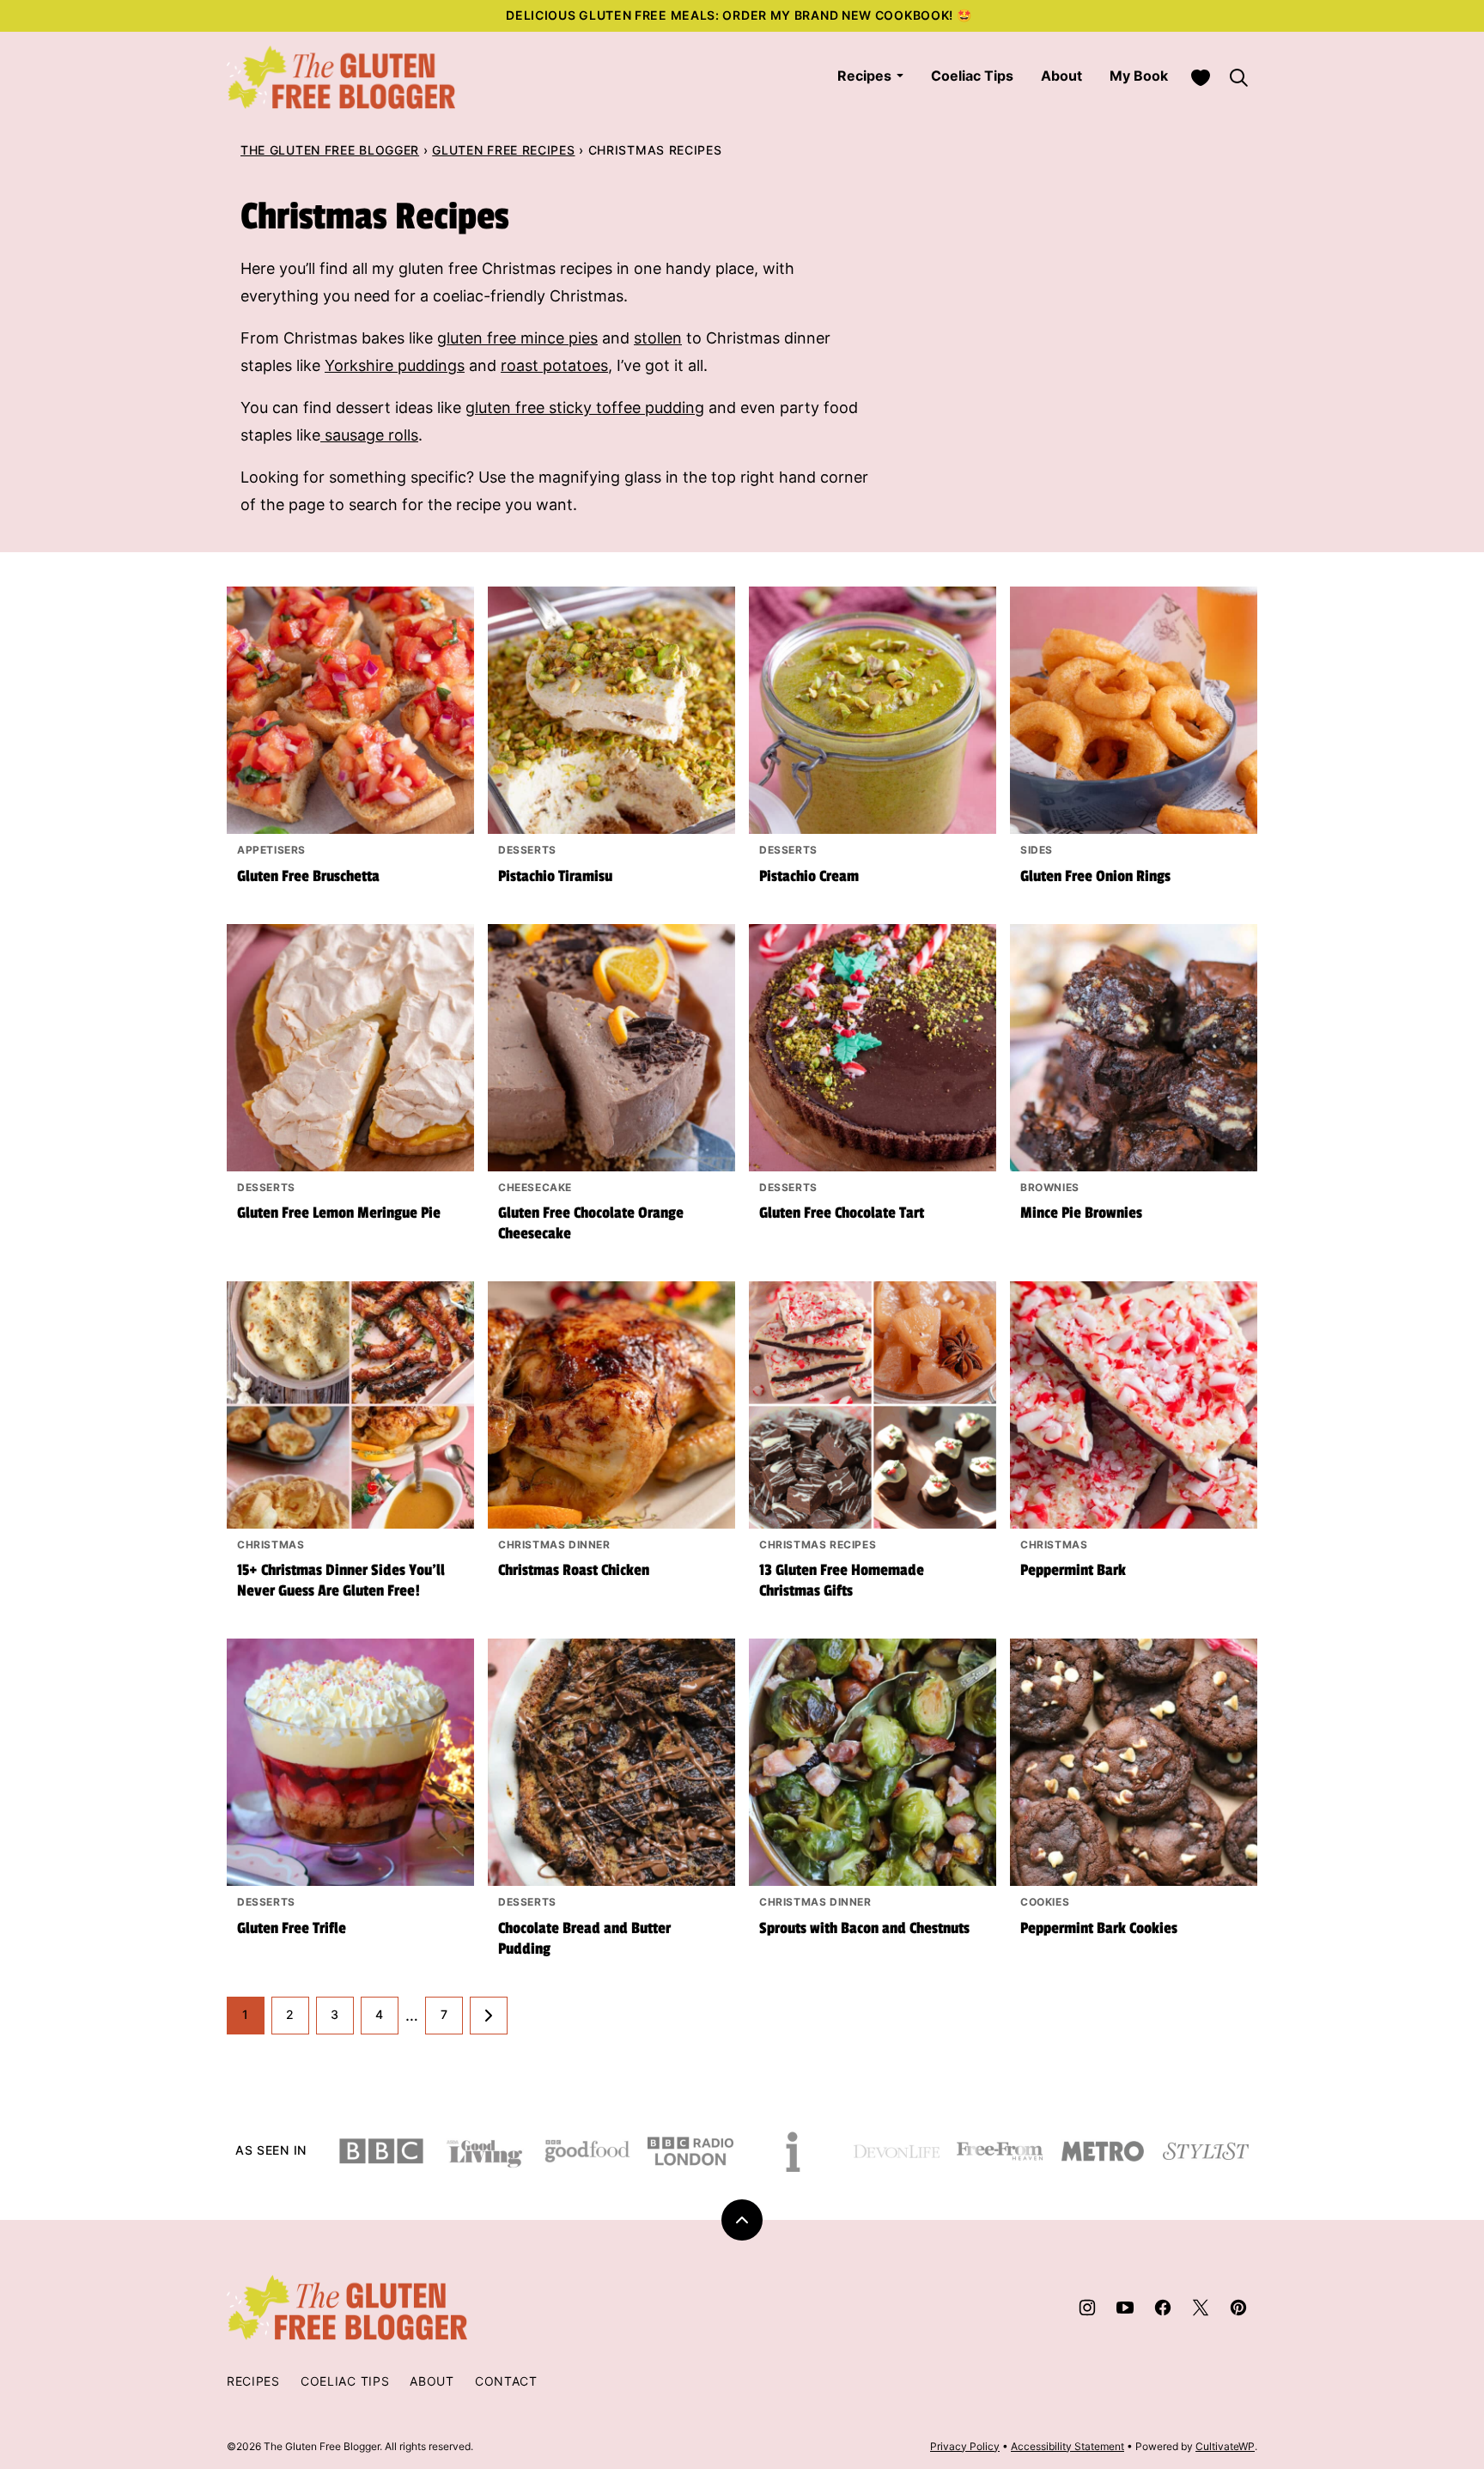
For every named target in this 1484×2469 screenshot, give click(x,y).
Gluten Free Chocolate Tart (842, 1213)
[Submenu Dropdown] (900, 76)
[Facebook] (1163, 2308)
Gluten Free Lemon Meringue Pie (339, 1213)
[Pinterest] (1238, 2308)
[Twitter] (1201, 2308)
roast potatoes (554, 365)
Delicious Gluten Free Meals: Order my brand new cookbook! (731, 15)
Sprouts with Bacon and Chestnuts (864, 1928)
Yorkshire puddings (395, 365)
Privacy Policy (965, 2446)
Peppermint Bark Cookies (1099, 1928)
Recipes (864, 76)
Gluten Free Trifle (292, 1928)
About (1061, 76)
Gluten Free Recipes (503, 150)
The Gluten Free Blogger (330, 150)
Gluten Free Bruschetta (308, 876)
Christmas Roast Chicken (574, 1570)
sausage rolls (369, 435)
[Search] (1238, 77)
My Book (1139, 76)
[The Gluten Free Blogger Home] (341, 77)
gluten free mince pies (517, 338)
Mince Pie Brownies (1081, 1213)
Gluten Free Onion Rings (1095, 876)
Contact (506, 2381)
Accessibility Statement (1067, 2446)
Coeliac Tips (972, 76)
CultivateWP (1225, 2446)
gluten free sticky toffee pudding (585, 407)
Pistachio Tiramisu (555, 876)
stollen (658, 338)
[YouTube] (1125, 2308)
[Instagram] (1087, 2308)
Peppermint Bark (1073, 1570)
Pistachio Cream (809, 876)
